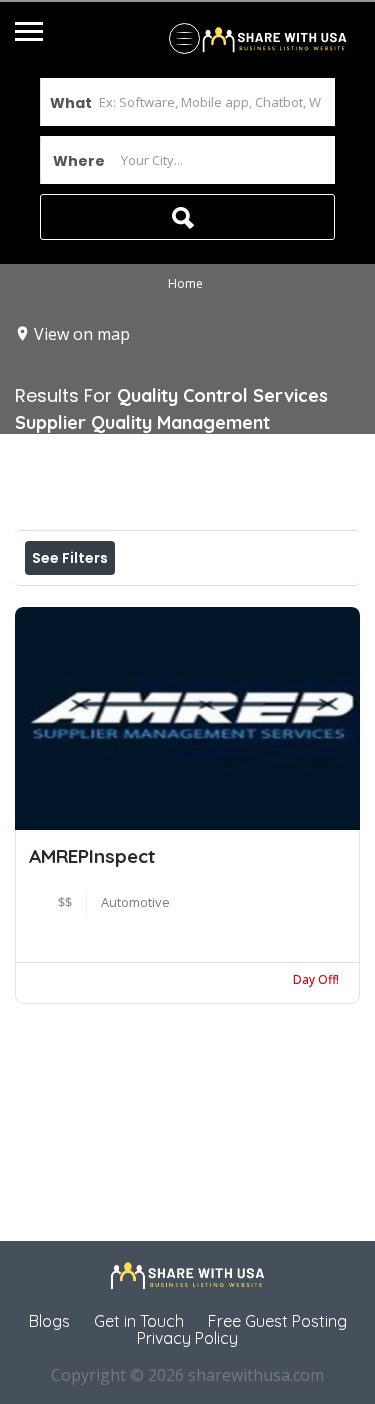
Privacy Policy (187, 1338)
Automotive (135, 902)
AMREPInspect (92, 856)
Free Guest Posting (277, 1321)
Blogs (49, 1321)
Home (185, 284)
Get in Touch (139, 1321)
